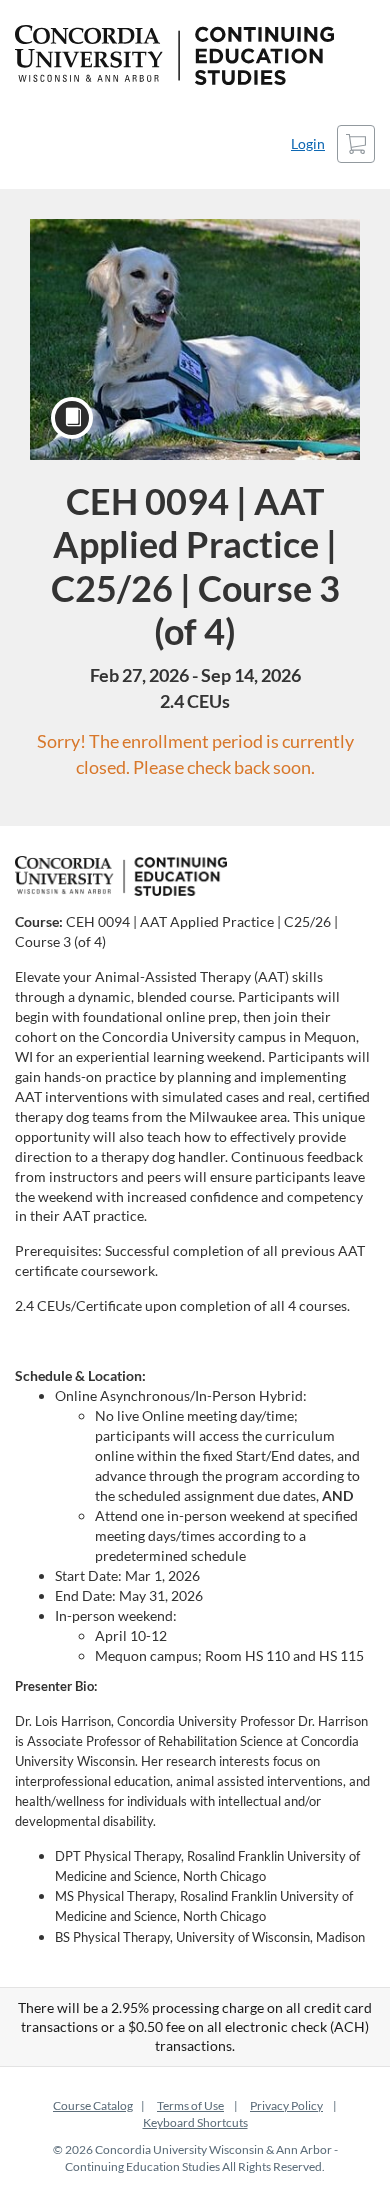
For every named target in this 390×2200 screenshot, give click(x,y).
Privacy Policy (286, 2105)
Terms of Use (190, 2105)
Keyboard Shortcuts (195, 2122)
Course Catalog (93, 2105)
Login (308, 143)
